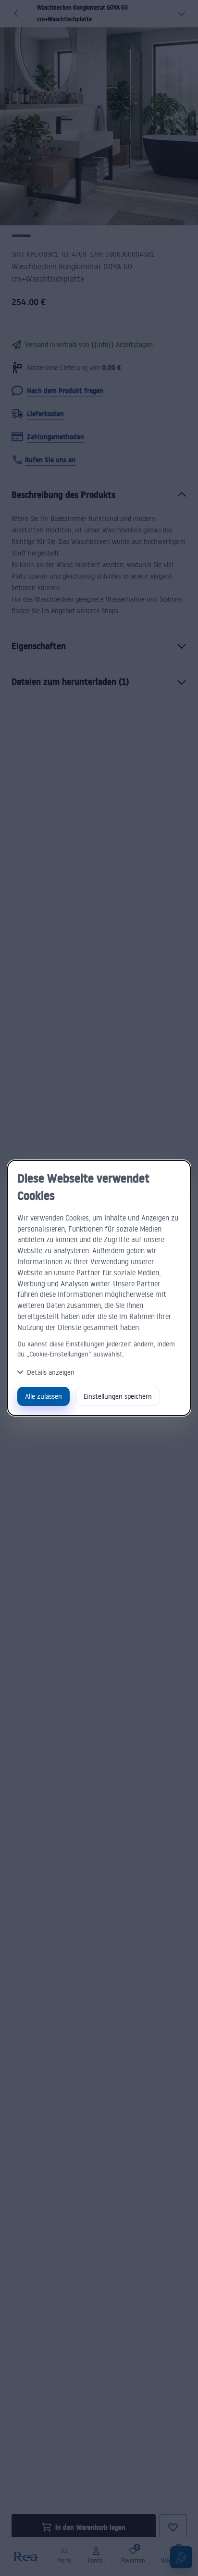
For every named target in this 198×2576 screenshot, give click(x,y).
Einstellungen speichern (118, 1396)
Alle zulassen (43, 1396)
